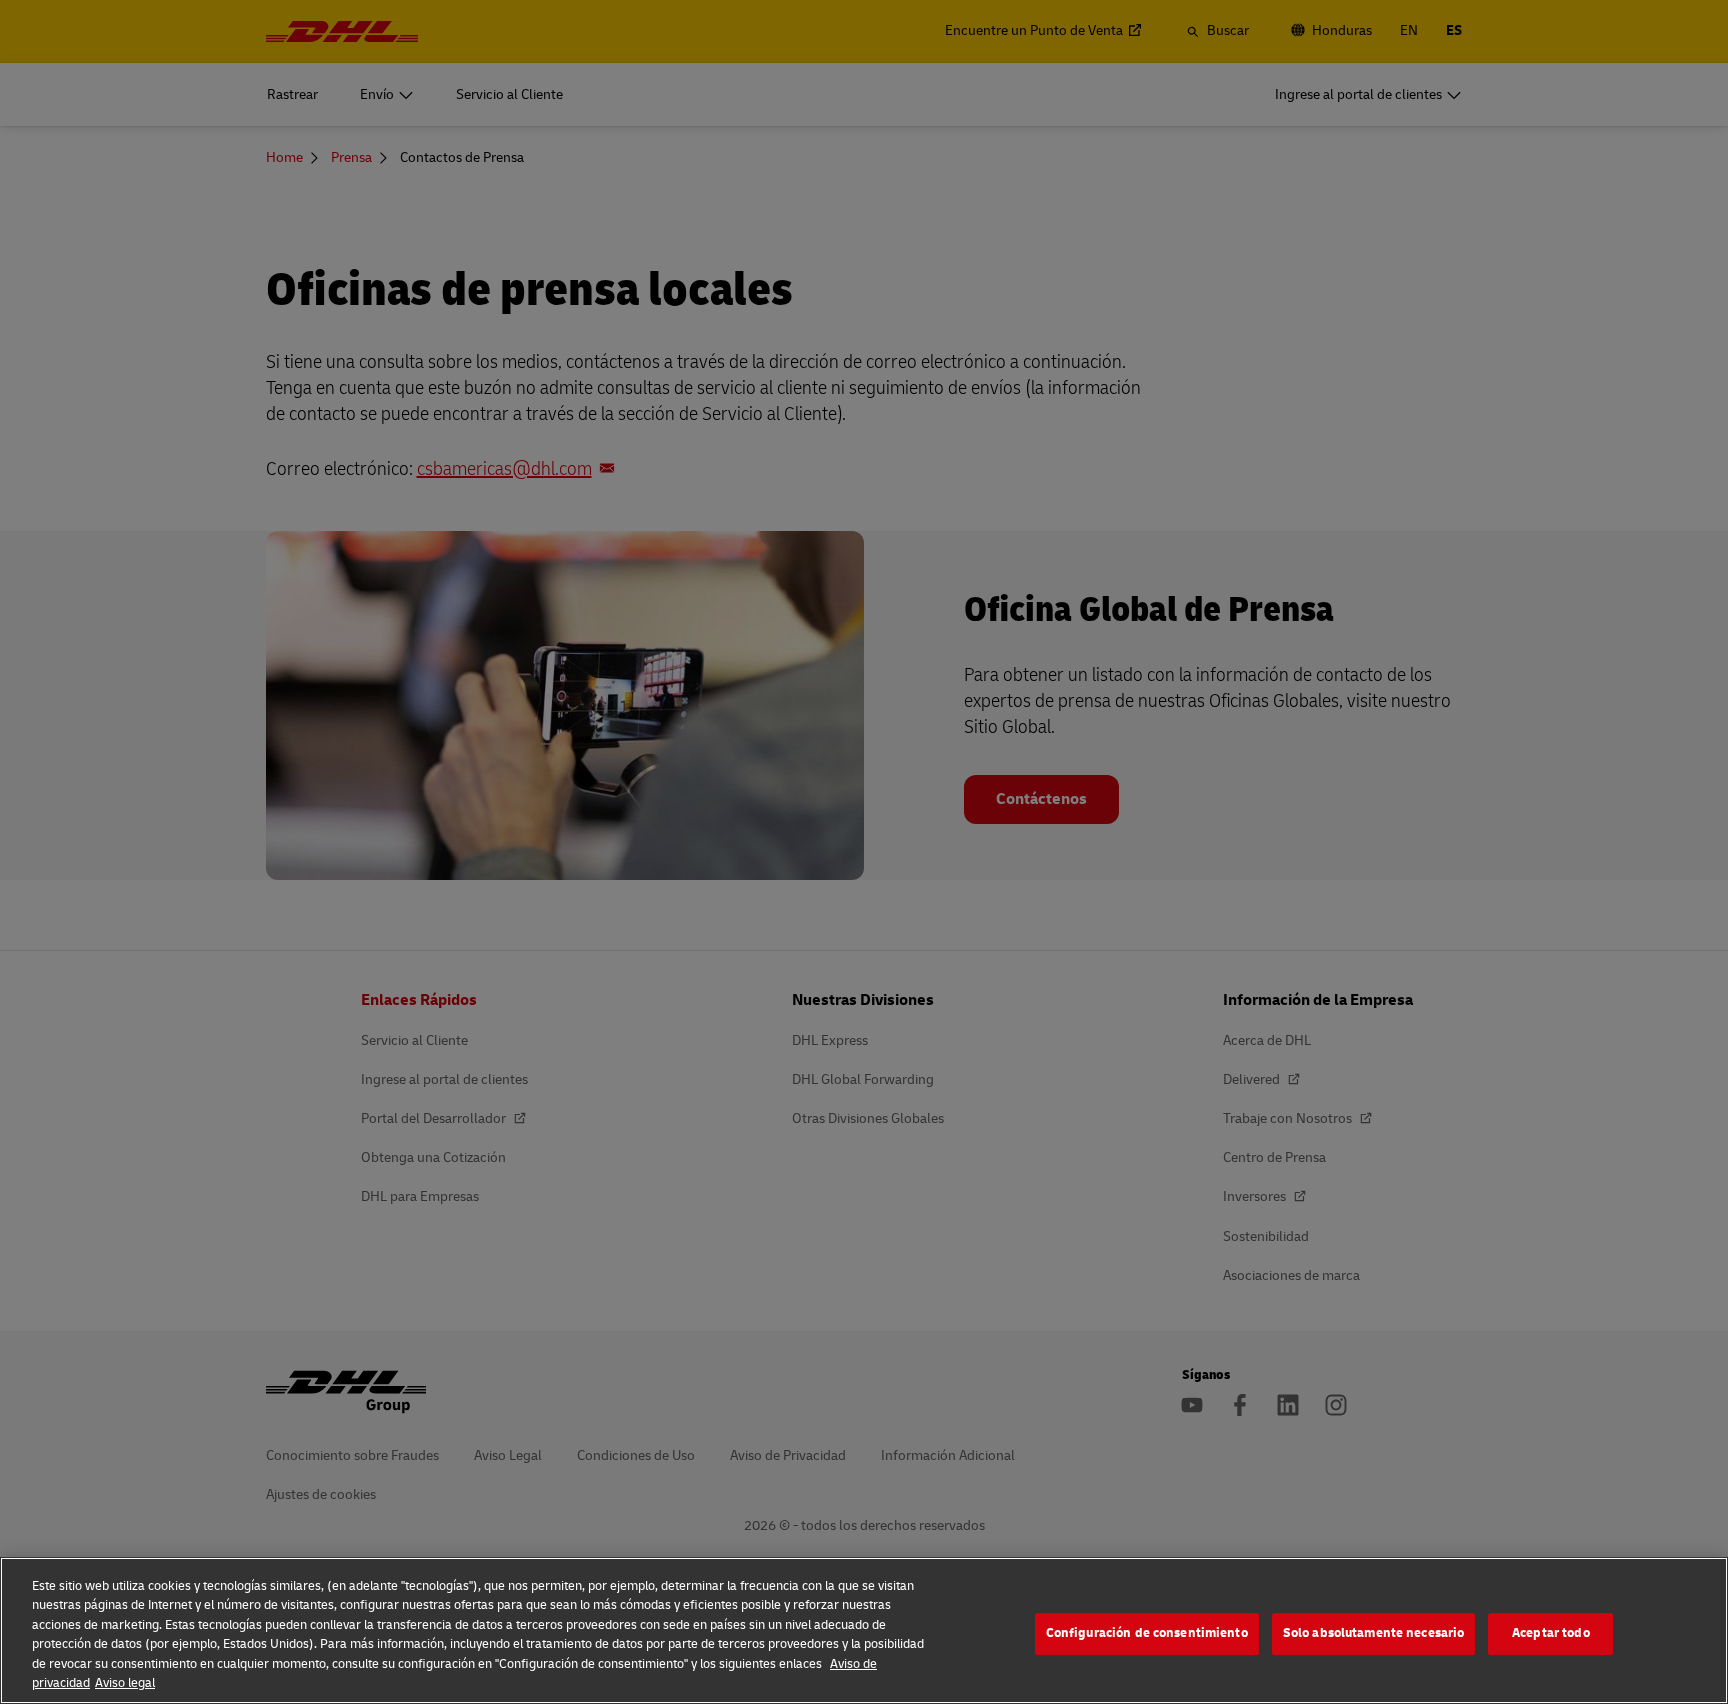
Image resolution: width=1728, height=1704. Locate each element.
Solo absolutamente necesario (1374, 1634)
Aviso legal (125, 1683)
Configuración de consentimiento (1147, 1634)
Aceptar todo (1551, 1634)
